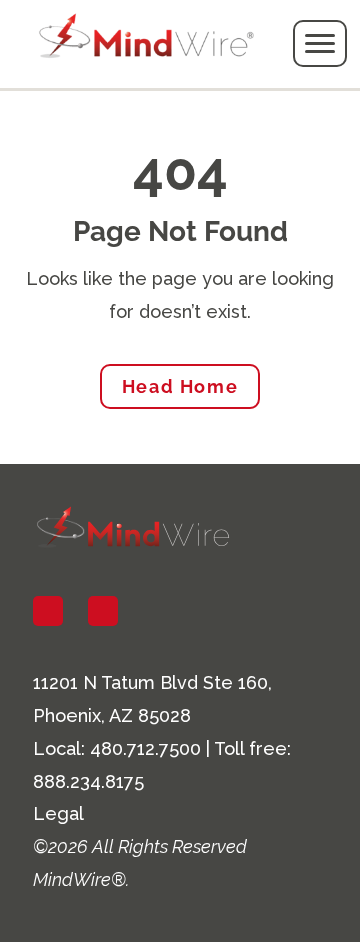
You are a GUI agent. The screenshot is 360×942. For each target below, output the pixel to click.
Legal (58, 813)
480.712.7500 (145, 748)
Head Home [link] (180, 386)
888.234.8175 (88, 781)
